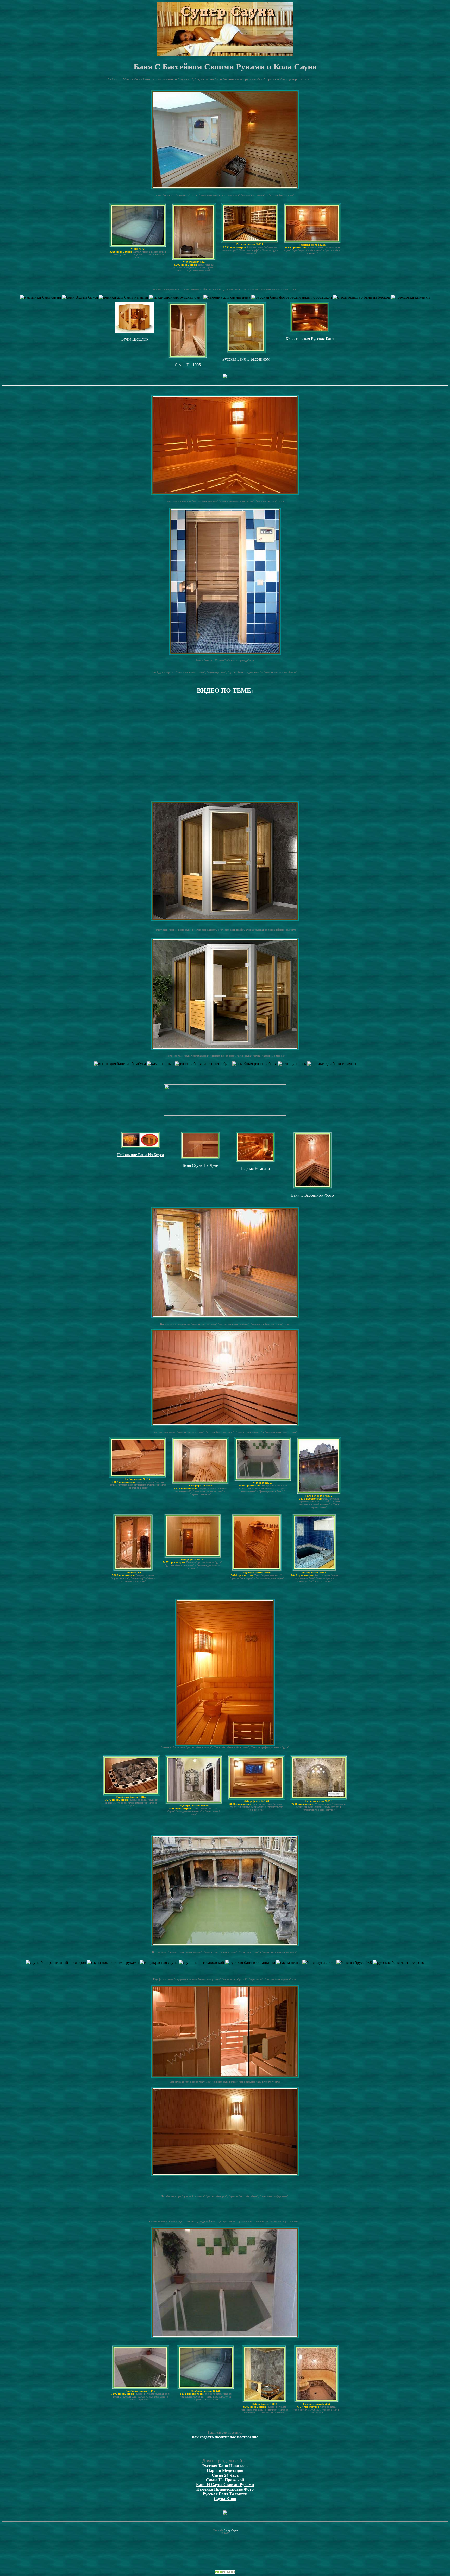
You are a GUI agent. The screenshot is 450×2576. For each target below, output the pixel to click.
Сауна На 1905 (188, 365)
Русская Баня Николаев (225, 2466)
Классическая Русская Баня (310, 339)
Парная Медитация (225, 2471)
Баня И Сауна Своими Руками (225, 2485)
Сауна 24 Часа (225, 2475)
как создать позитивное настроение (225, 2437)
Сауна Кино (225, 2499)
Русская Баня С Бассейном (246, 359)
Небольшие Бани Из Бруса (140, 1155)
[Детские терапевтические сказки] (225, 377)
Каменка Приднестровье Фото (225, 2489)
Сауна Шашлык (135, 339)
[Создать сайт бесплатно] (225, 2572)
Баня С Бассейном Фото (312, 1195)
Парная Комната (255, 1168)
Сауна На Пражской (225, 2480)
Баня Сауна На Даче (200, 1165)
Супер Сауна (231, 2530)
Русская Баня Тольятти (225, 2494)
